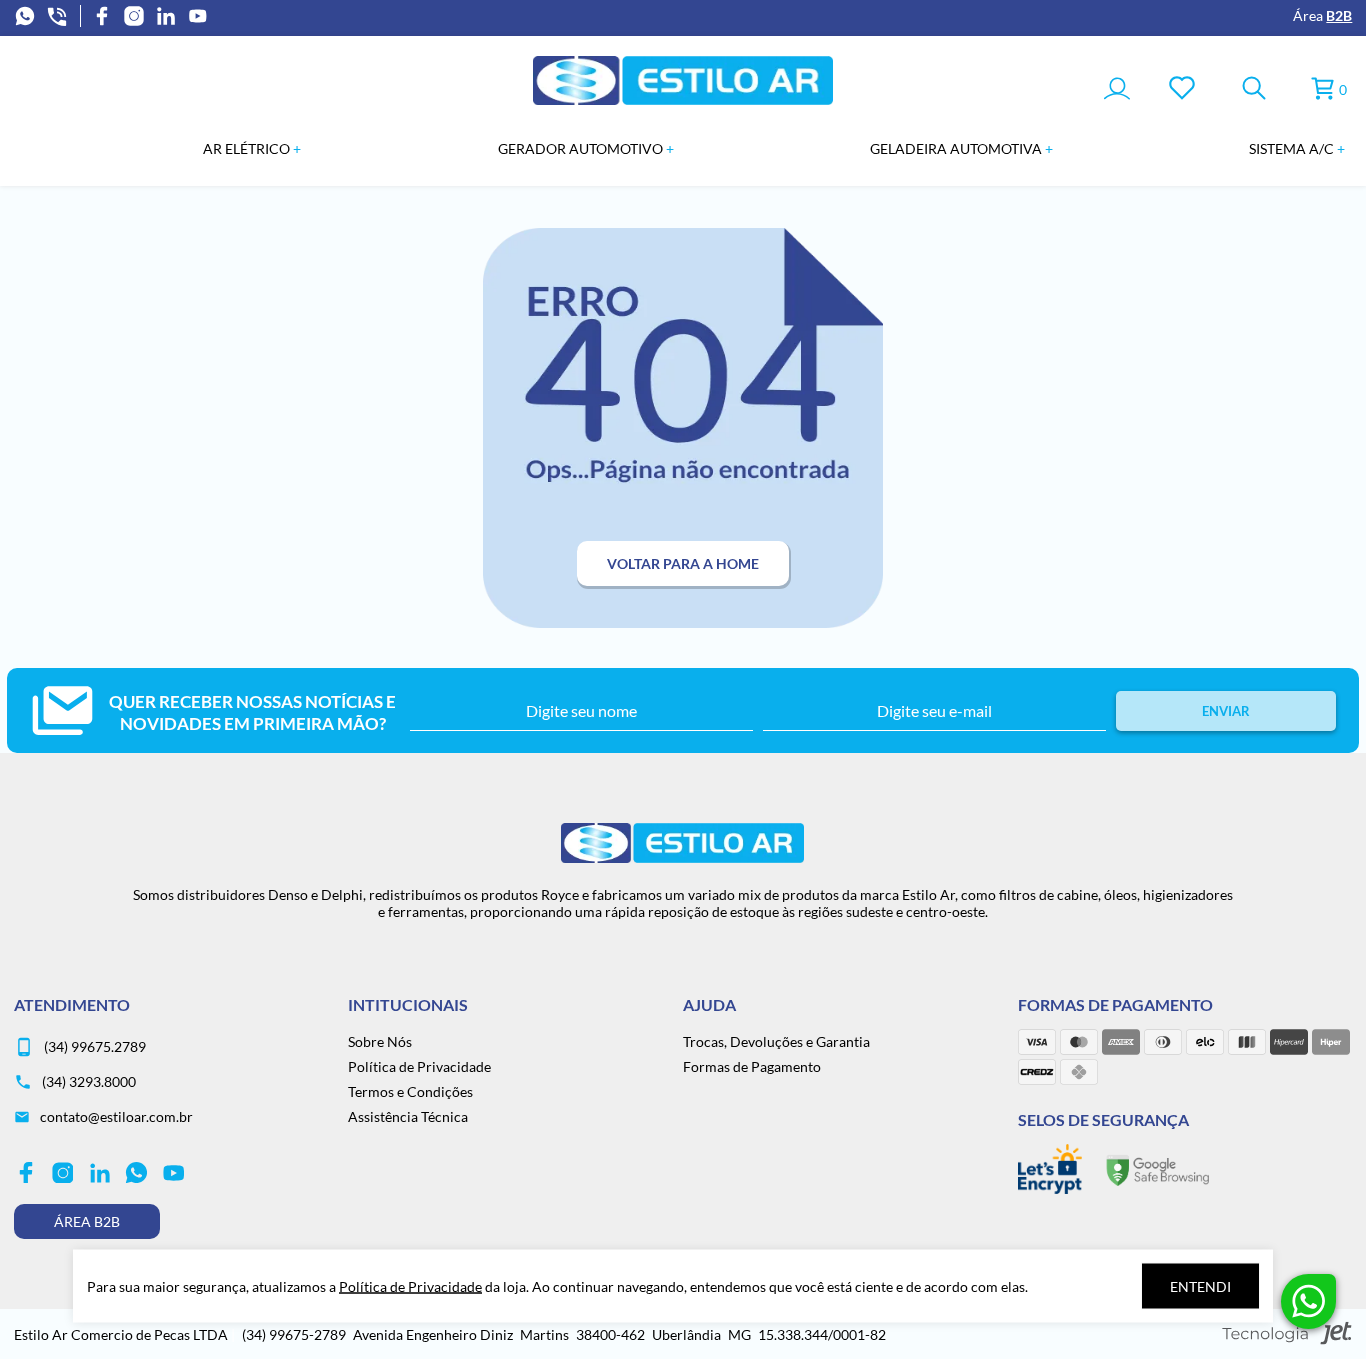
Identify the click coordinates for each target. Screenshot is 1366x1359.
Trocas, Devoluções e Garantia (776, 1041)
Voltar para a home (683, 563)
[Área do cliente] (1117, 90)
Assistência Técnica (408, 1116)
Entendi (1200, 1286)
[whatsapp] (25, 16)
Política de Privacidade (419, 1066)
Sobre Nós (380, 1041)
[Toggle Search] (1254, 89)
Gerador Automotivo (582, 148)
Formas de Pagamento (752, 1066)
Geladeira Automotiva (957, 148)
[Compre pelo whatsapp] (1308, 1301)
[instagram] (134, 16)
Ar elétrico (248, 148)
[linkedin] (166, 16)
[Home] (683, 99)
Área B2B (87, 1221)
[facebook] (102, 16)
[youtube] (198, 16)
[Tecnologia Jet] (1287, 1334)
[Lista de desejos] (1182, 89)
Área (1322, 15)
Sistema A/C (1293, 148)
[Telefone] (57, 16)
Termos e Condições (410, 1091)
